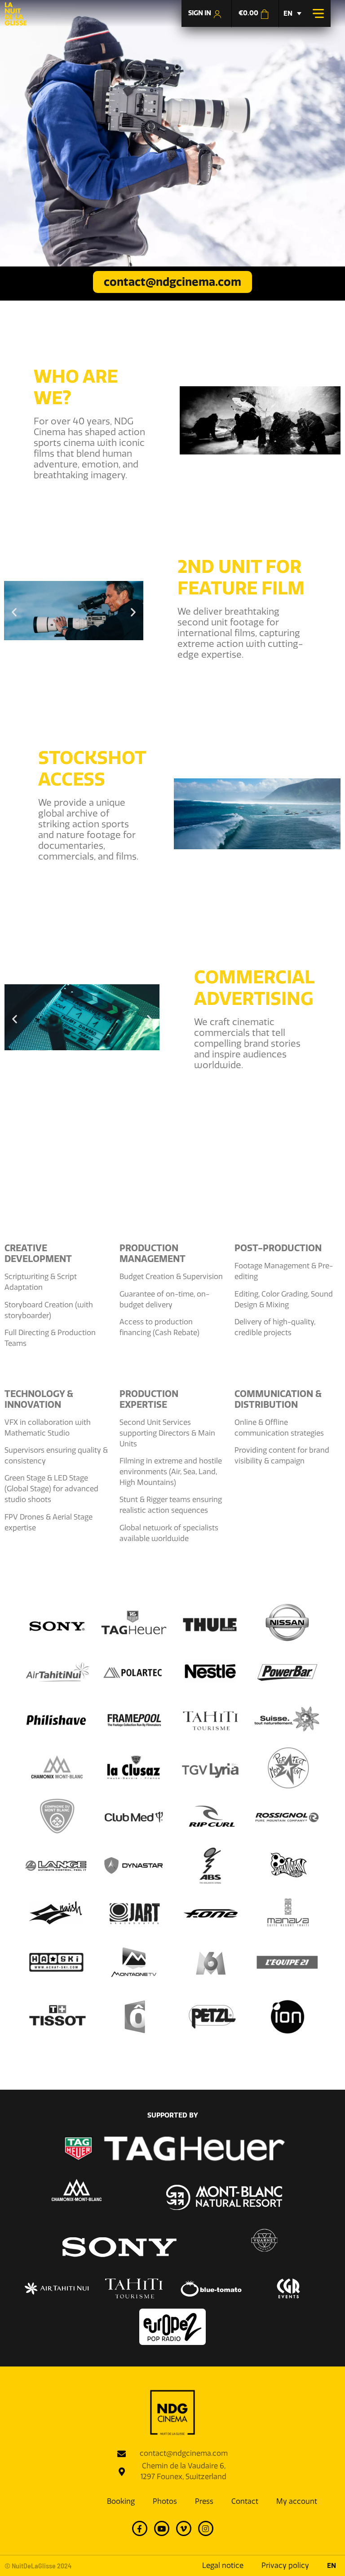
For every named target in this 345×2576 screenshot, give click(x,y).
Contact (245, 2501)
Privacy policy (285, 2565)
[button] (14, 612)
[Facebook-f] (140, 2528)
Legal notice (223, 2565)
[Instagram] (206, 2528)
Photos (165, 2501)
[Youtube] (162, 2528)
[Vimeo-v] (184, 2528)
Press (204, 2501)
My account (297, 2501)
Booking (121, 2501)
